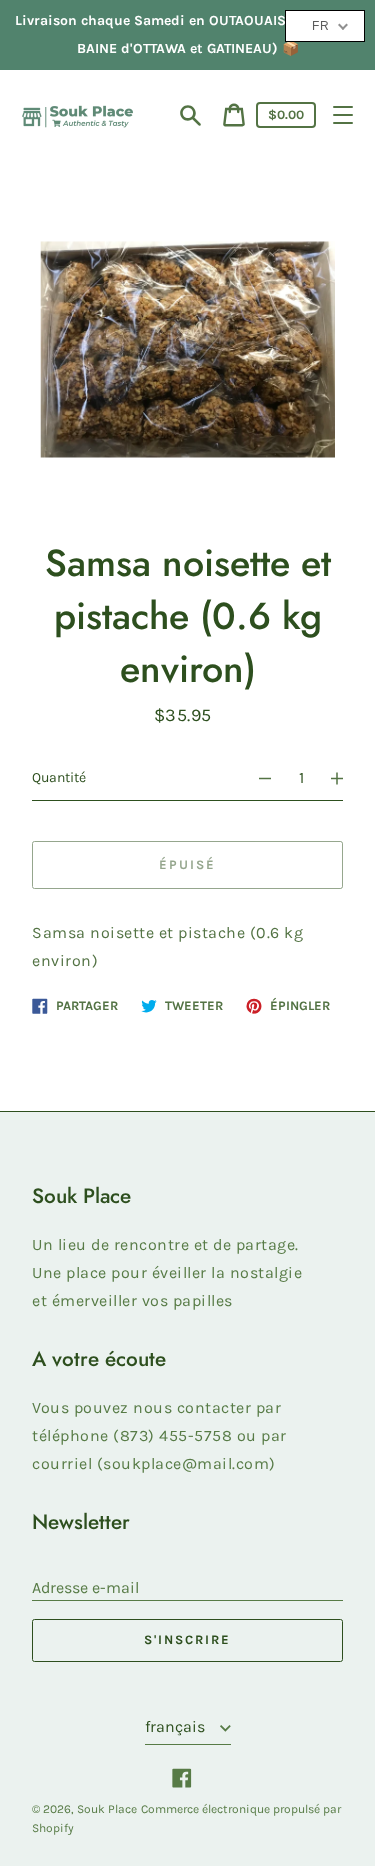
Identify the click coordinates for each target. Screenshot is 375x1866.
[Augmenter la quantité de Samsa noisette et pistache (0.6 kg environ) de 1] (346, 778)
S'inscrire (187, 1639)
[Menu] (343, 115)
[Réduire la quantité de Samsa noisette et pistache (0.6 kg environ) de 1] (256, 778)
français (177, 1726)
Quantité (59, 777)
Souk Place (107, 1809)
